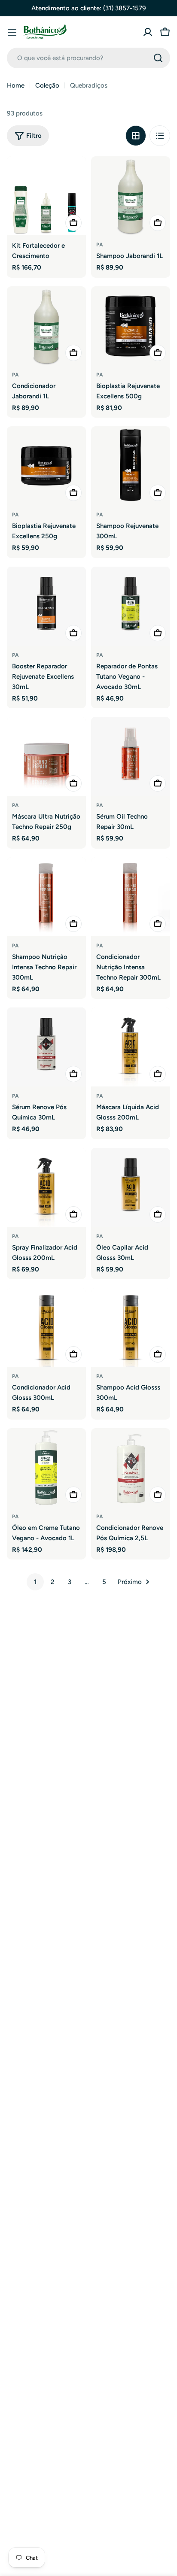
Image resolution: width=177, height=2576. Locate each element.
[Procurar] (158, 58)
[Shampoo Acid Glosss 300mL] (131, 1327)
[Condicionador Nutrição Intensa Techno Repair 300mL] (131, 897)
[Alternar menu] (12, 32)
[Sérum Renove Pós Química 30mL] (46, 1047)
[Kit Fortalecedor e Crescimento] (46, 196)
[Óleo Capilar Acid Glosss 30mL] (131, 1187)
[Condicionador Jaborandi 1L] (46, 326)
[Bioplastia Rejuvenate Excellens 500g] (131, 326)
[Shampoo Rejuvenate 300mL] (131, 466)
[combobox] (88, 58)
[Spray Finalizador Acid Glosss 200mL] (46, 1187)
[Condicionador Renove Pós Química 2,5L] (131, 1468)
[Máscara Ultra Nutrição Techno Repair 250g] (46, 756)
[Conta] (148, 32)
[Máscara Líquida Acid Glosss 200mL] (131, 1047)
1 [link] (35, 1582)
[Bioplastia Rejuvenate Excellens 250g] (46, 466)
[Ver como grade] (136, 136)
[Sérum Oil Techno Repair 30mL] (131, 756)
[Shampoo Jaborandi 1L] (131, 196)
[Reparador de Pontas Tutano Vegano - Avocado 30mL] (131, 606)
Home (16, 85)
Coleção (47, 85)
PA (100, 245)
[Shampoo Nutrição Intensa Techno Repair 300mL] (46, 897)
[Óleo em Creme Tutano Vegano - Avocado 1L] (46, 1468)
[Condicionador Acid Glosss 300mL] (46, 1327)
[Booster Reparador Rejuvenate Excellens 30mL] (46, 606)
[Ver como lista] (160, 136)
